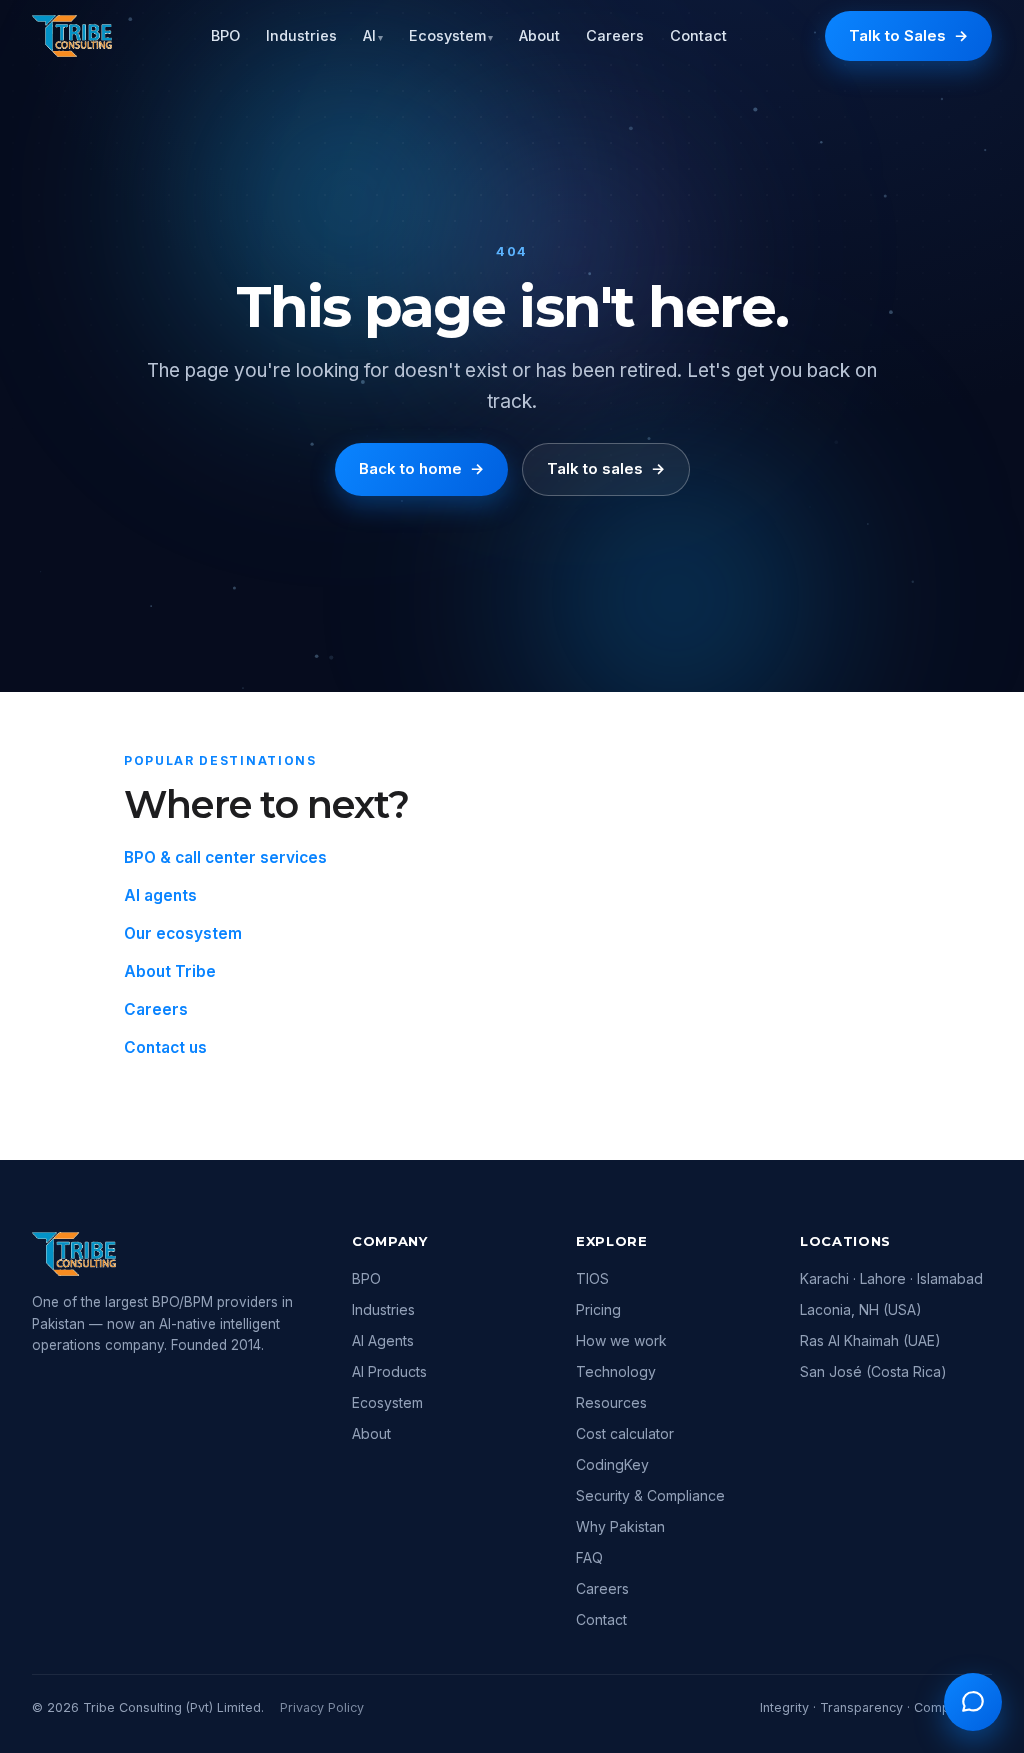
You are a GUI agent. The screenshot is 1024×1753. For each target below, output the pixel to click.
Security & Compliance (650, 1495)
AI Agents (383, 1340)
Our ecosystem (183, 933)
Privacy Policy (322, 1707)
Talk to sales (606, 468)
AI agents (160, 895)
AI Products (389, 1371)
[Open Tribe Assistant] (973, 1702)
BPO (225, 35)
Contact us (165, 1047)
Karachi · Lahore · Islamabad (891, 1278)
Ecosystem (451, 35)
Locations (845, 1241)
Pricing (598, 1309)
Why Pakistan (620, 1526)
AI (373, 35)
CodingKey (612, 1464)
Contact (698, 35)
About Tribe (170, 971)
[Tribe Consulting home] (72, 36)
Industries (301, 35)
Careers (615, 35)
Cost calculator (625, 1433)
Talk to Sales (908, 35)
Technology (616, 1371)
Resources (611, 1402)
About (539, 35)
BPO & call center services (225, 857)
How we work (621, 1340)
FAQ (589, 1557)
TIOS (592, 1278)
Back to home (421, 468)
